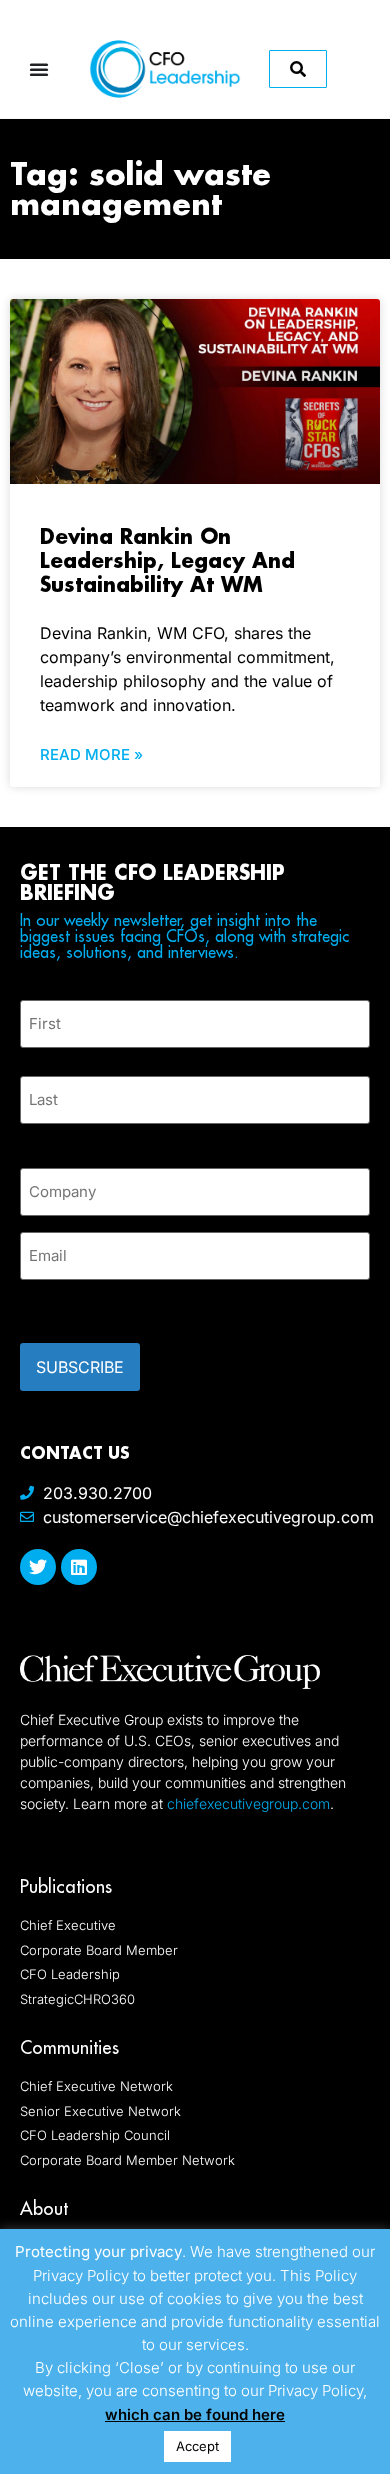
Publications (66, 1886)
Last (34, 1135)
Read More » (91, 754)
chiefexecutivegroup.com (248, 1803)
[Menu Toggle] (39, 69)
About (44, 2208)
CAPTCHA (60, 1305)
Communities (69, 2047)
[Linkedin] (79, 1567)
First (36, 1059)
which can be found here (195, 2414)
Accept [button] (197, 2446)
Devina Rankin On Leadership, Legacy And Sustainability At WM (167, 560)
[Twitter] (38, 1567)
